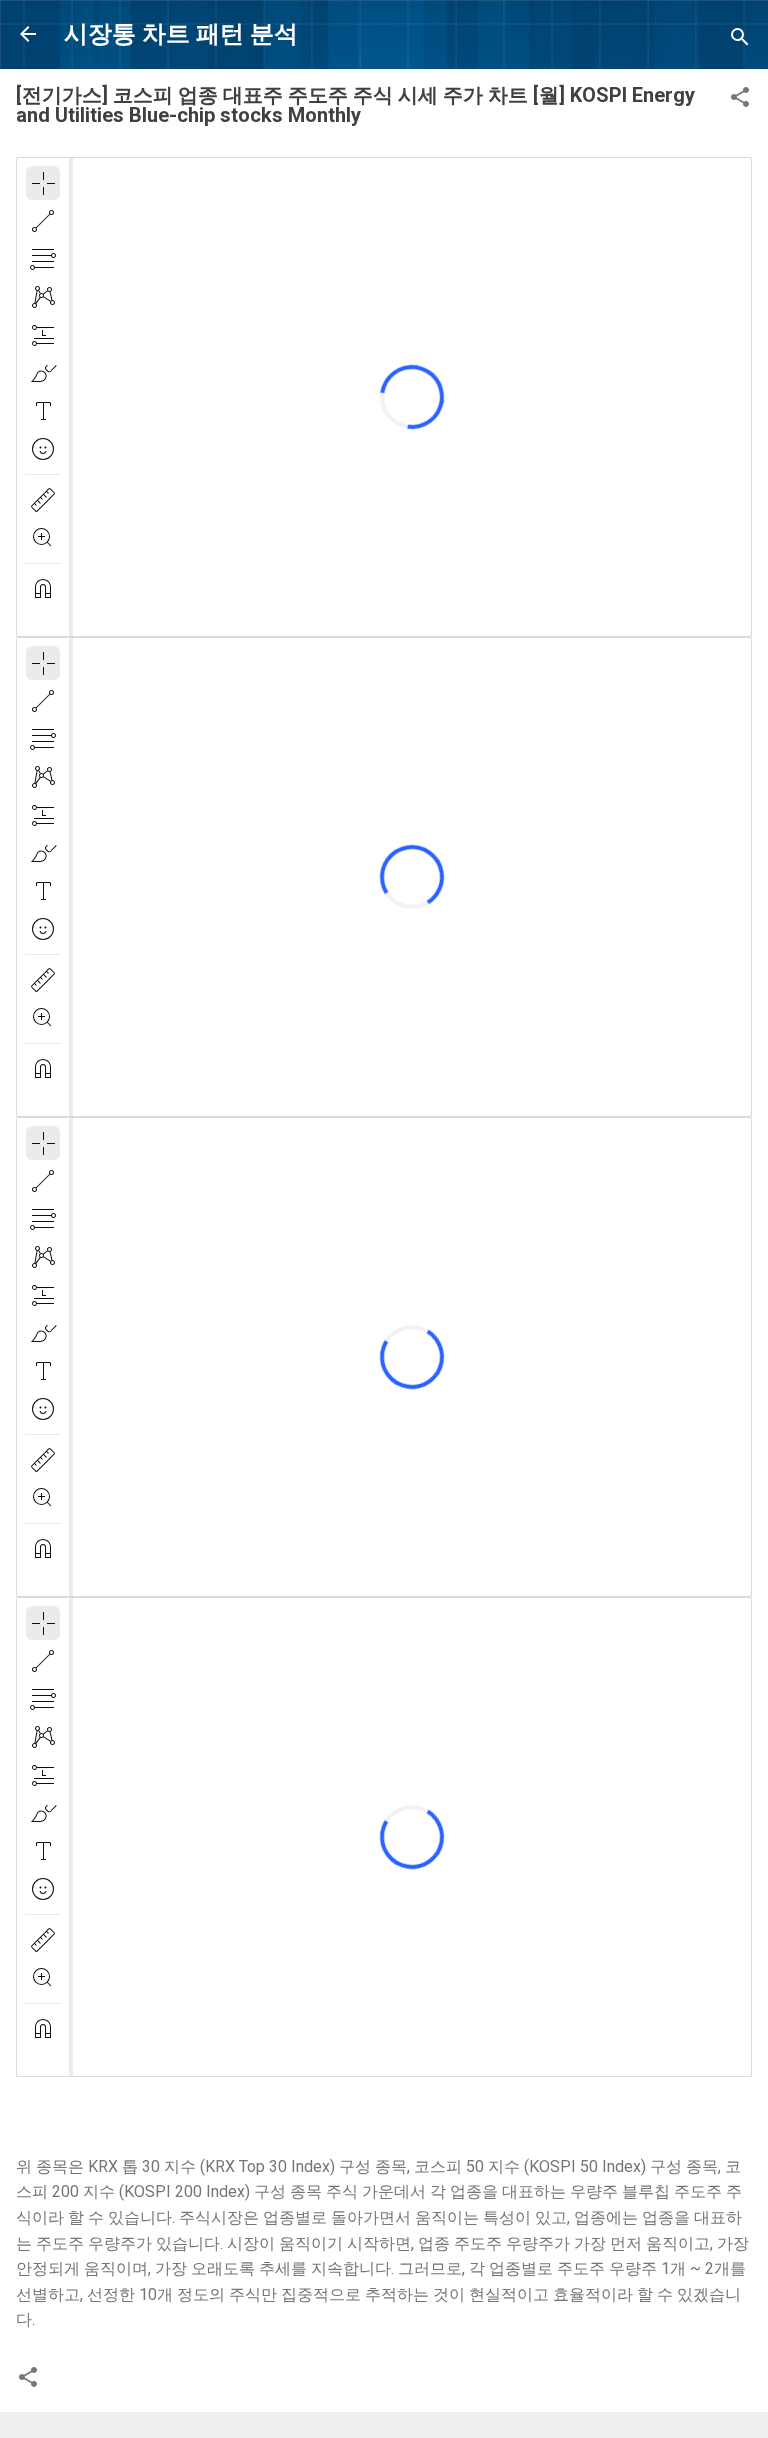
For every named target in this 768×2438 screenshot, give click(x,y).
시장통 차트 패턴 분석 (181, 34)
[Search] (740, 40)
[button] (740, 100)
